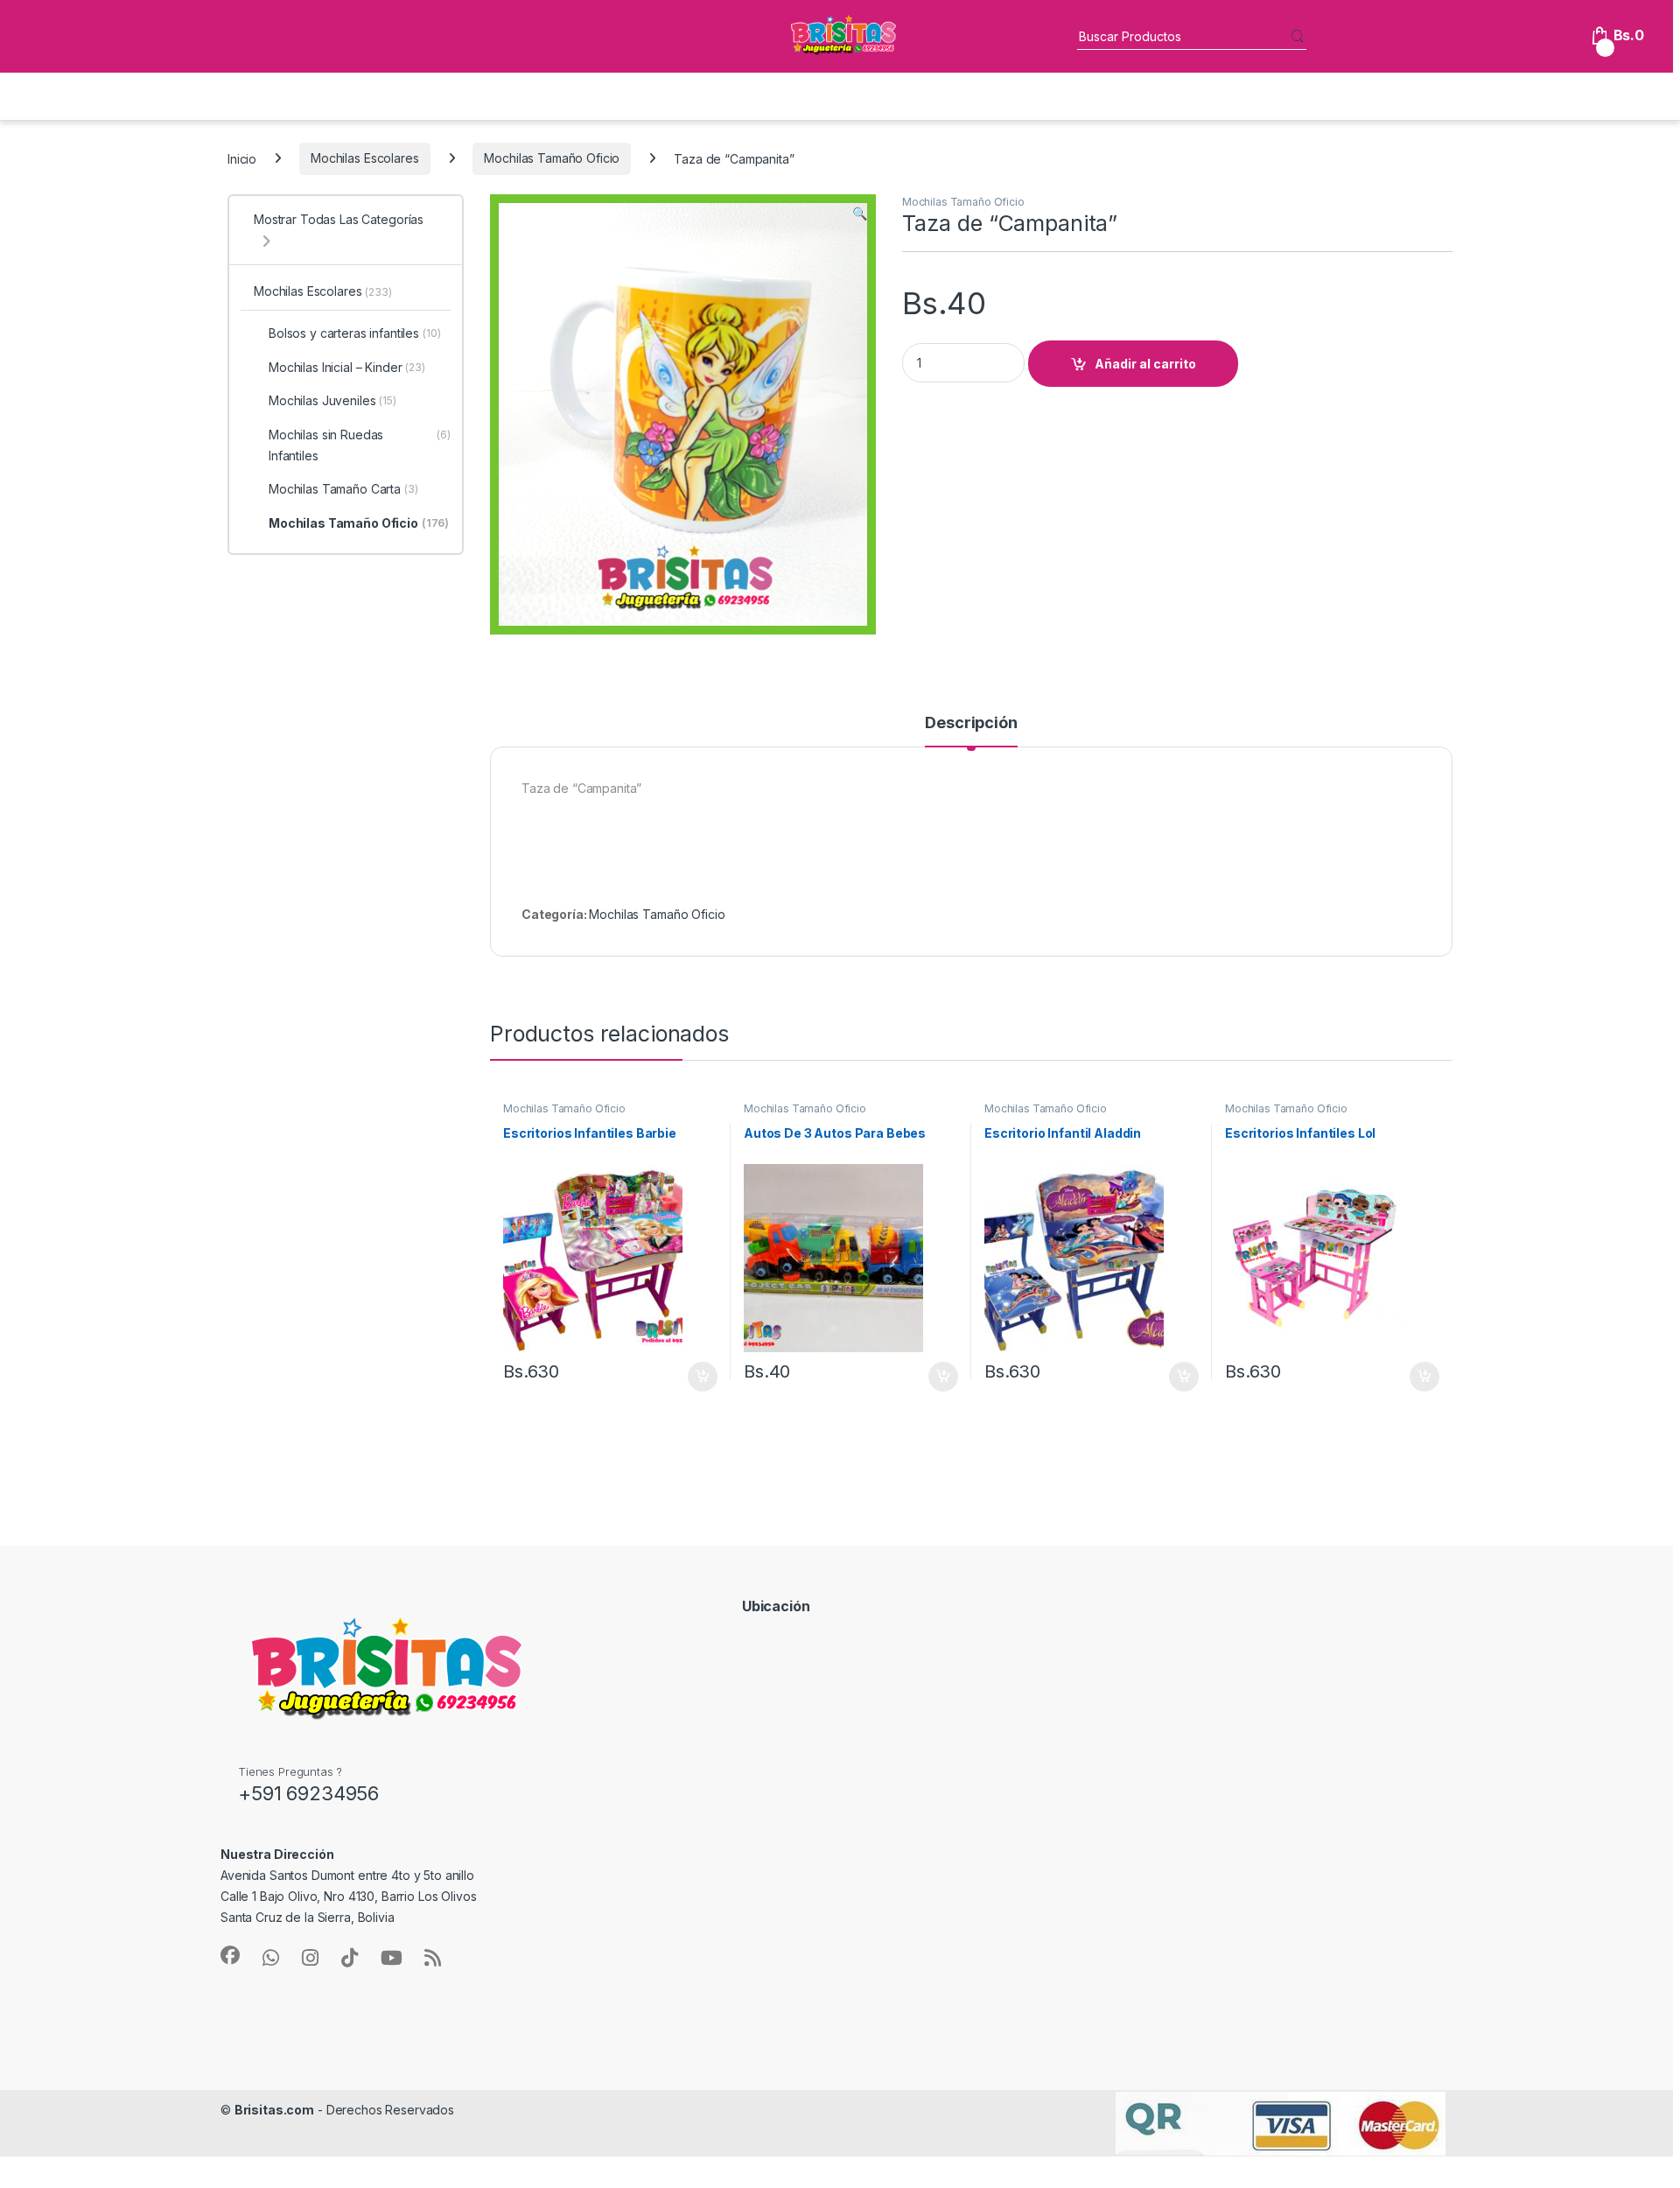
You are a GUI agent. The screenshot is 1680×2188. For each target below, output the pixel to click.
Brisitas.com (274, 2110)
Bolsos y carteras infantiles (355, 333)
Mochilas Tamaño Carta (343, 489)
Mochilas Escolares (364, 158)
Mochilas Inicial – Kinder (347, 367)
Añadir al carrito (1145, 364)
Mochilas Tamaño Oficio (552, 158)
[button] (860, 214)
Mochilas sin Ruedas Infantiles (360, 445)
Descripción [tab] (971, 723)
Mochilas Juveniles (332, 400)
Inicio (242, 158)
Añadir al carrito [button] (700, 1377)
